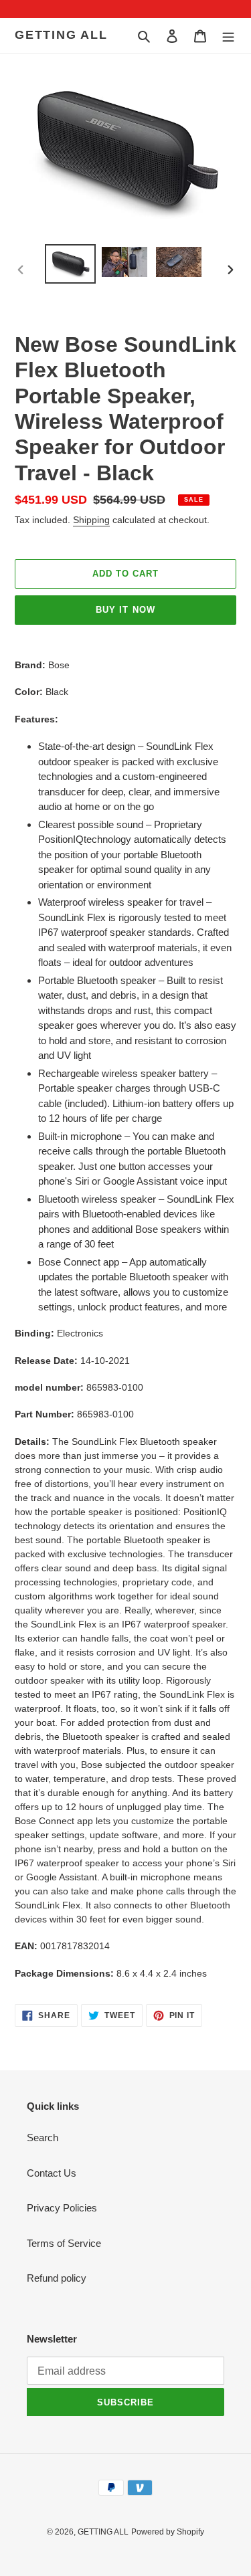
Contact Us (52, 2173)
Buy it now (125, 610)
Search (43, 2138)
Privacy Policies (62, 2208)
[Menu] (228, 36)
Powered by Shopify (168, 2532)
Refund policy (57, 2278)
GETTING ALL (61, 35)
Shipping (91, 520)
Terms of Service (64, 2243)
